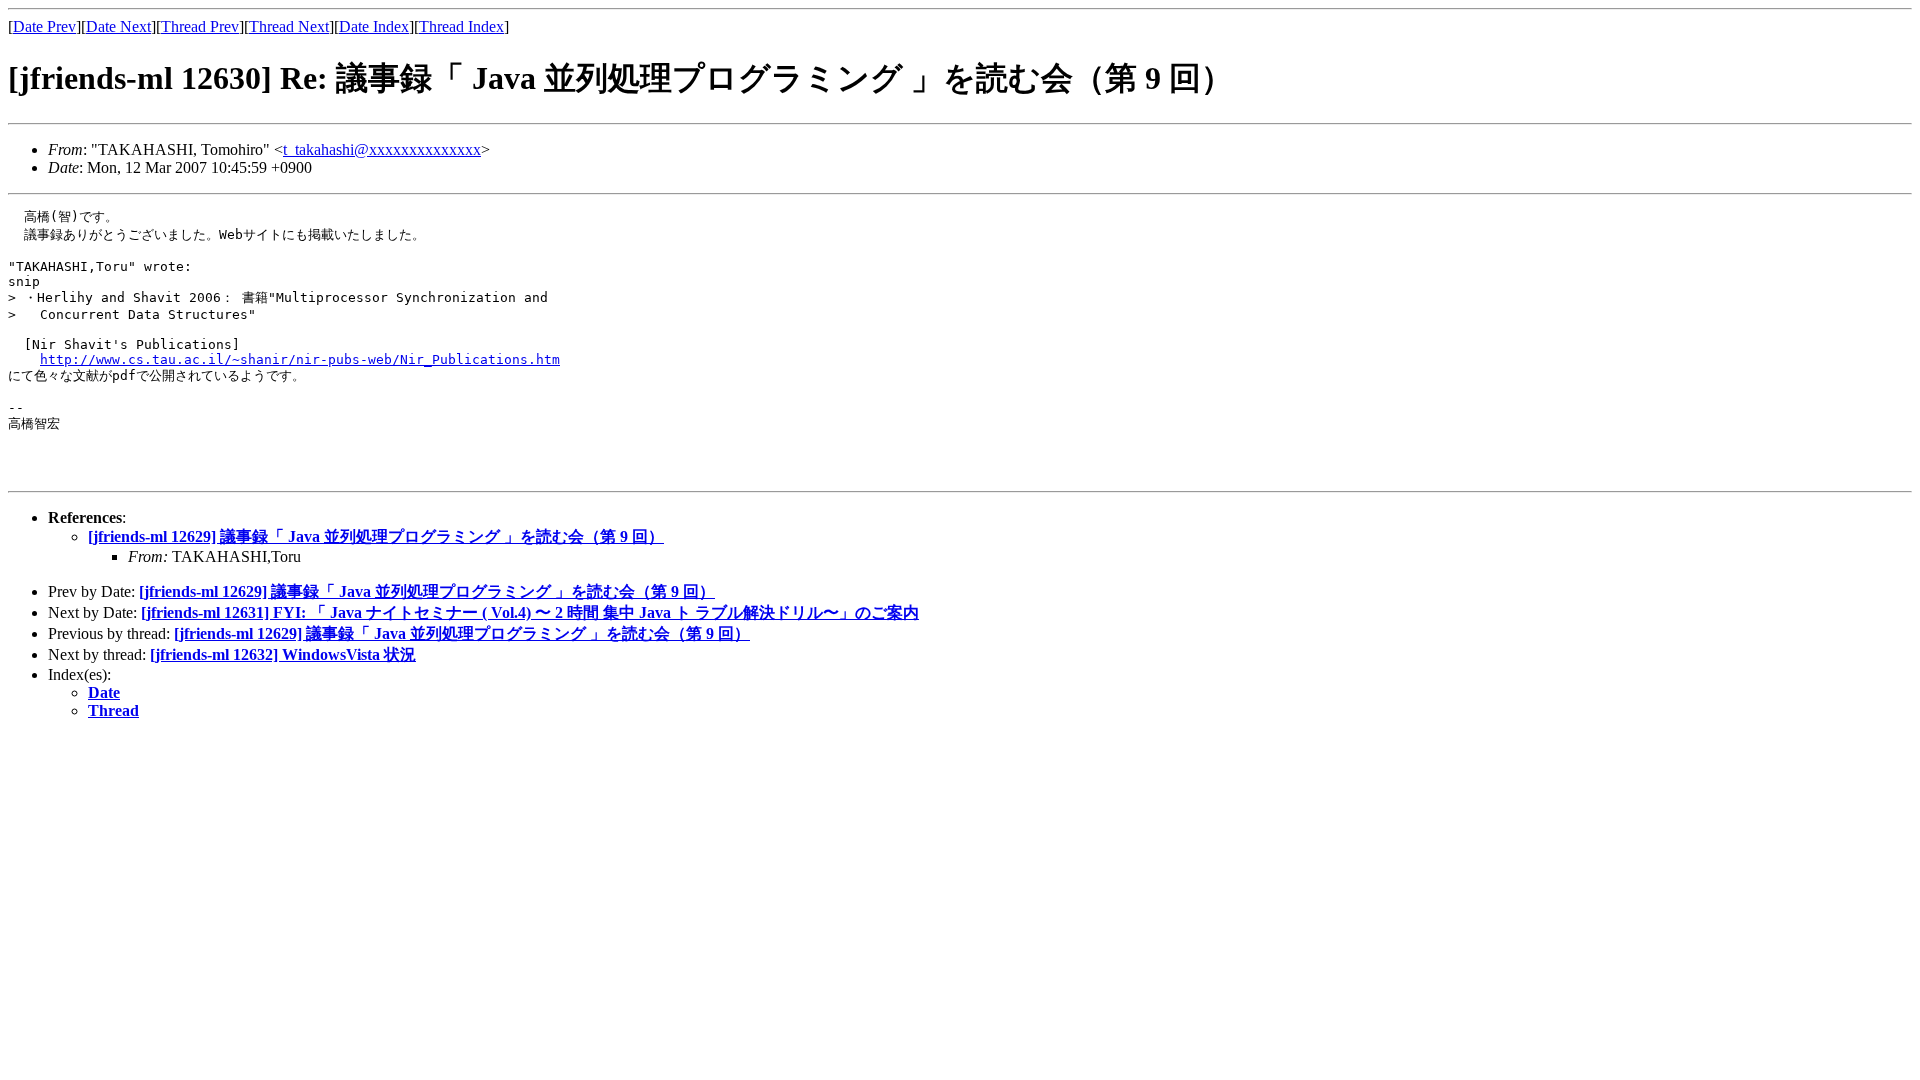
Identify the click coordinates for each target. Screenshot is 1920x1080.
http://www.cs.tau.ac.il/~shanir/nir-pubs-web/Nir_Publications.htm (300, 359)
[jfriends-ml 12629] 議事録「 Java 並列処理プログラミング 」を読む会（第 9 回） (376, 536)
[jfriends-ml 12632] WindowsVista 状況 (283, 654)
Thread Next (289, 26)
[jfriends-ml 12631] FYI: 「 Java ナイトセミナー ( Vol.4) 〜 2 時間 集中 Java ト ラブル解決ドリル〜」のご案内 (530, 612)
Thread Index (461, 26)
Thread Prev (200, 26)
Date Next (118, 26)
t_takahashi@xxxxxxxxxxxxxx (382, 149)
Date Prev (44, 26)
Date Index (374, 26)
